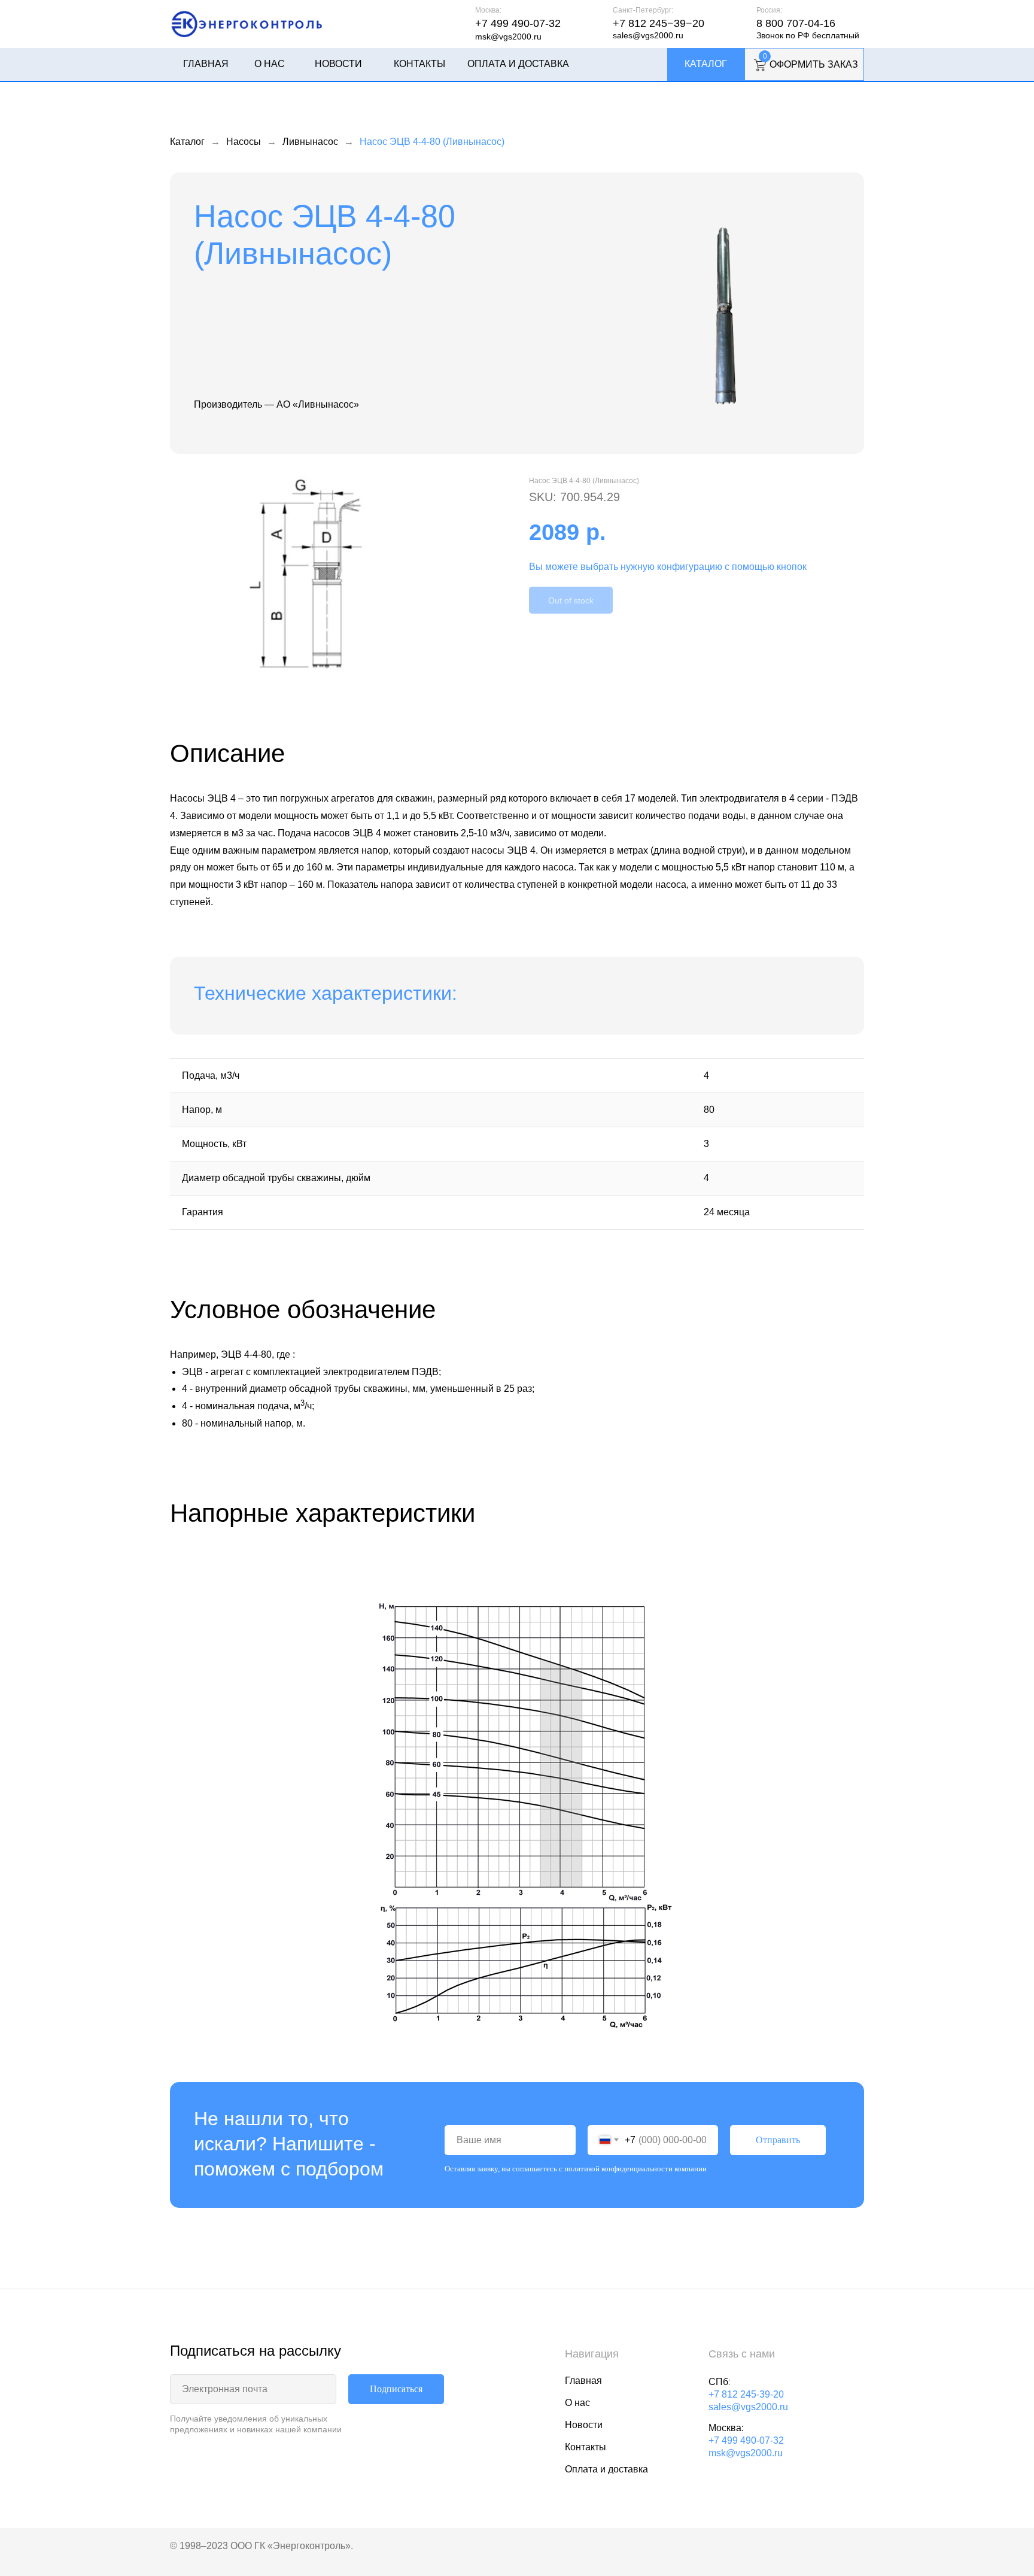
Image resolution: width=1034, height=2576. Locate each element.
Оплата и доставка (518, 64)
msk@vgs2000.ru (508, 37)
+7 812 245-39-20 (746, 2394)
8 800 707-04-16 (796, 23)
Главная (206, 64)
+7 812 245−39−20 (659, 23)
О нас (270, 64)
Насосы (244, 142)
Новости (338, 64)
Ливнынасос (310, 142)
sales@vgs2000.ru (648, 35)
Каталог (706, 64)
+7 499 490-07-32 (518, 23)
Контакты (419, 64)
